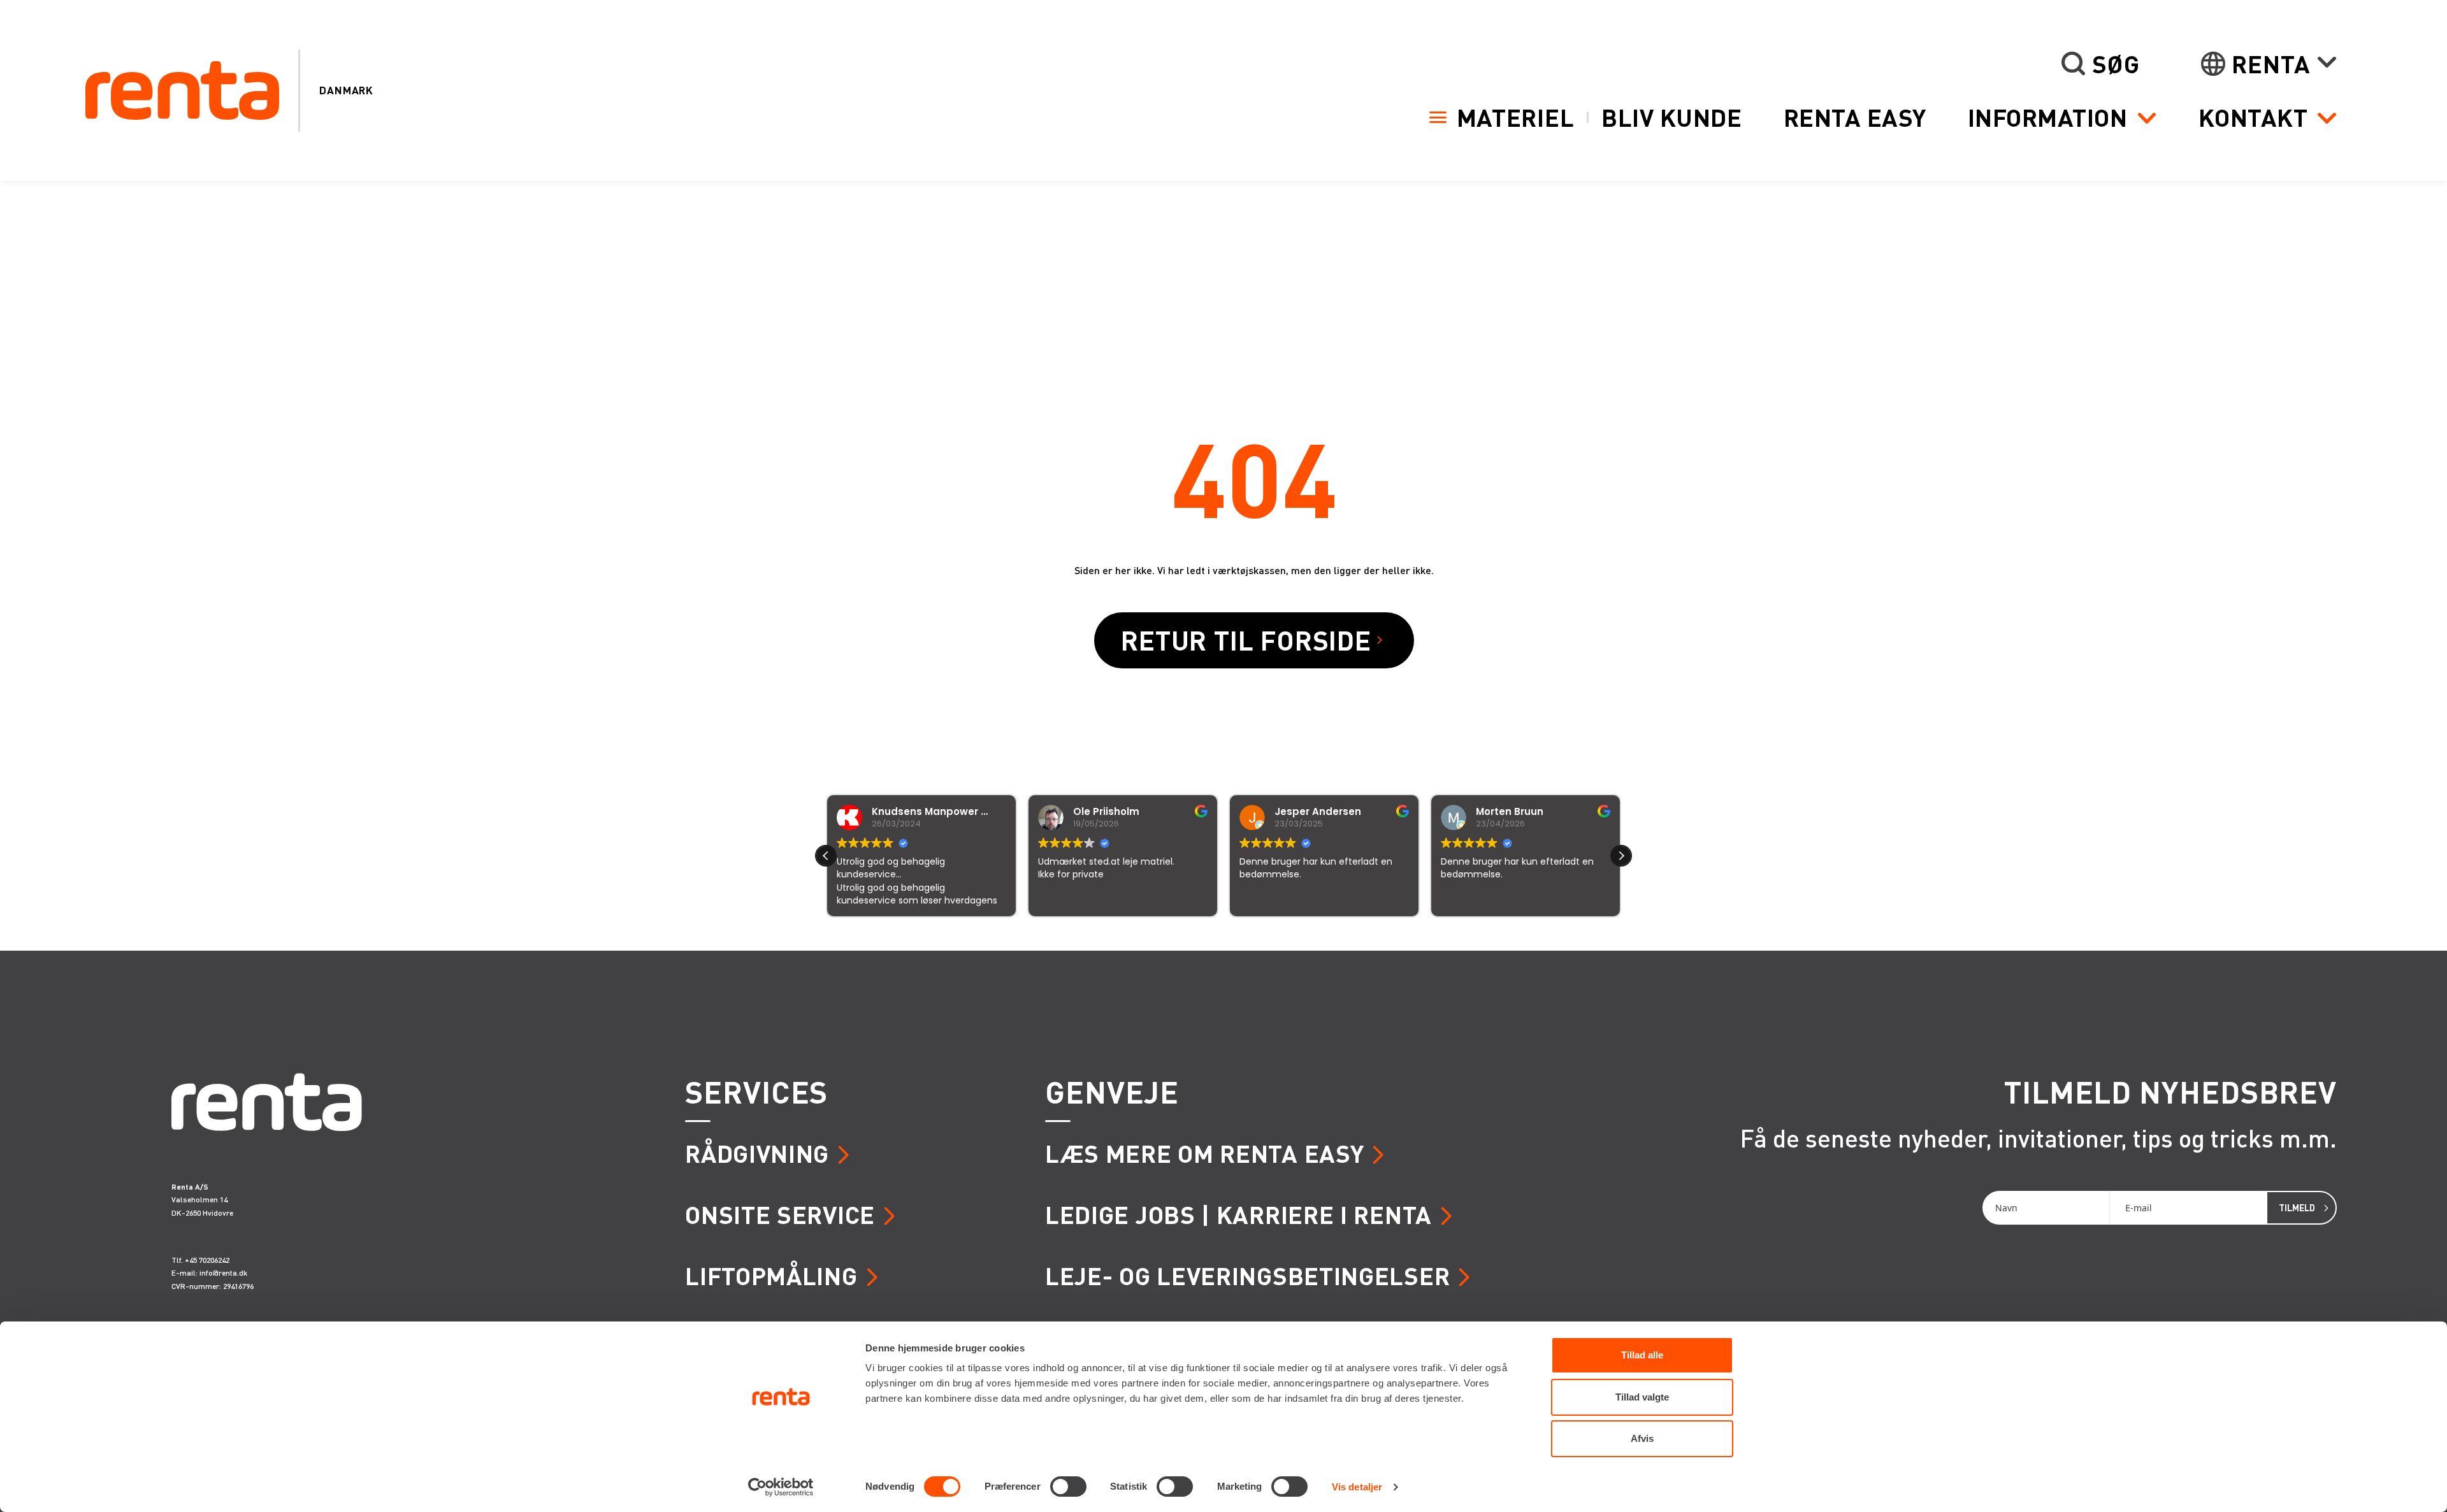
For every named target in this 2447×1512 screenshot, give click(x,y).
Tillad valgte (1642, 1397)
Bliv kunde (1671, 117)
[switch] (1068, 1487)
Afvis (1642, 1438)
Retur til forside (1246, 640)
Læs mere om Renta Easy (1204, 1153)
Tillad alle (1642, 1355)
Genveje (1112, 1091)
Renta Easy (1855, 117)
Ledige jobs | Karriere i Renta (1238, 1214)
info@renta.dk (223, 1273)
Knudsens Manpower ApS (936, 811)
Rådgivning (757, 1153)
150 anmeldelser (1349, 934)
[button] (1621, 856)
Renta (2271, 64)
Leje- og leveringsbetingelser (1247, 1275)
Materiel (1516, 117)
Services (756, 1091)
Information (2048, 117)
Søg (2116, 64)
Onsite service (780, 1214)
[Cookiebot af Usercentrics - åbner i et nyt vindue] (781, 1487)
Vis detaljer (1357, 1487)
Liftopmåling (771, 1275)
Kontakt (2253, 117)
